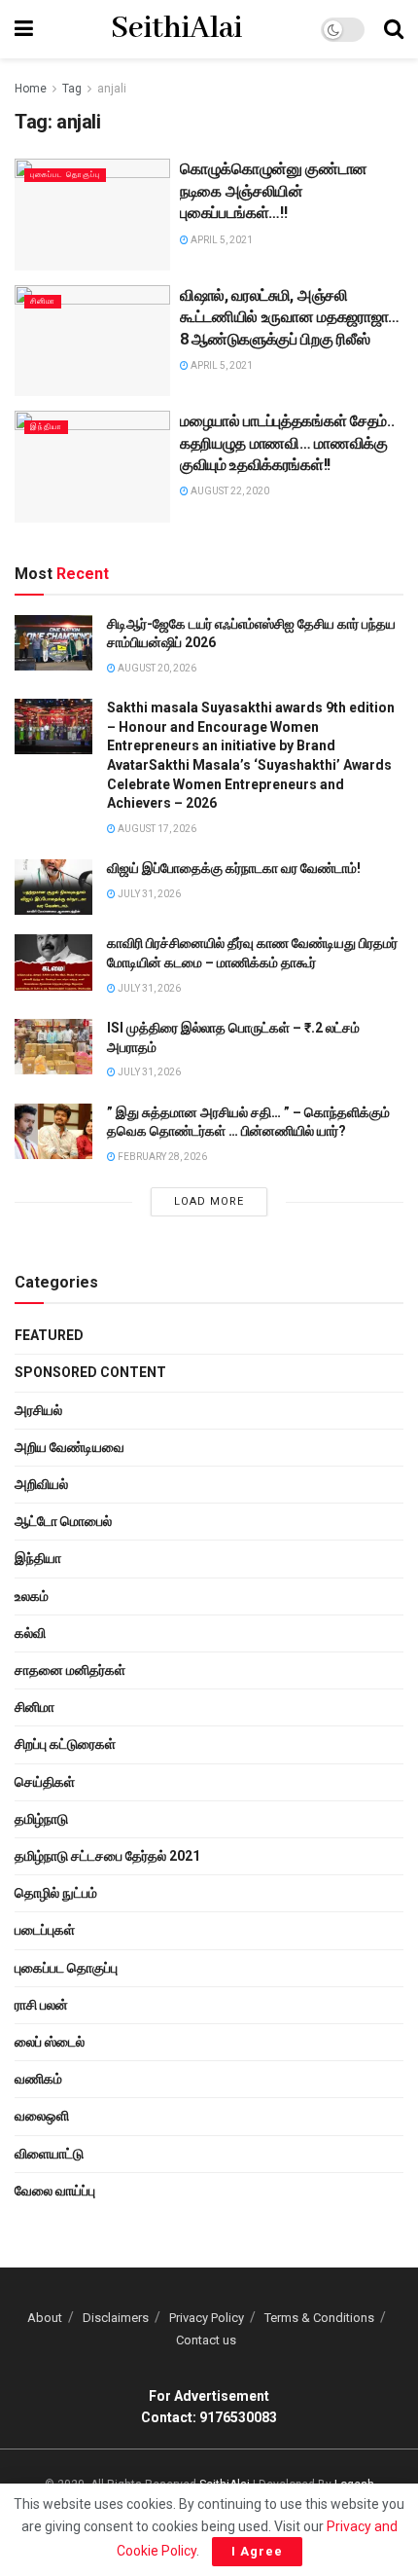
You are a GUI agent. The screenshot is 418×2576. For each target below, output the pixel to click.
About (45, 2318)
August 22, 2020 (229, 491)
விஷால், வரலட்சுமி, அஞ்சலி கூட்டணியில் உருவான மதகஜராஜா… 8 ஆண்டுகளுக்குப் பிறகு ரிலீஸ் (290, 317)
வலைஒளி (42, 2116)
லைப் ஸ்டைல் (50, 2042)
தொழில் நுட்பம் (56, 1893)
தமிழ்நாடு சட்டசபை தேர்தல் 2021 (107, 1856)
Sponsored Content (90, 1372)
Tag (72, 89)
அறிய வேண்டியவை (70, 1447)
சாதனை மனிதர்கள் (70, 1670)
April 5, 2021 (221, 240)
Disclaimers (116, 2318)
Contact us (206, 2340)
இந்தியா (46, 427)
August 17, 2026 (156, 829)
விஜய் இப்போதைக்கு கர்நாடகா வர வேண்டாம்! (234, 868)
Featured (49, 1335)
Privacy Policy (207, 2318)
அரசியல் (38, 1410)
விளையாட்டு (49, 2154)
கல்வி (30, 1633)
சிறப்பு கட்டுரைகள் (65, 1744)
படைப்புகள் (45, 1930)
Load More (209, 1201)
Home (31, 89)
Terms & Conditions (319, 2318)
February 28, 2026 (161, 1157)
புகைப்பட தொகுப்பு (65, 175)
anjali (112, 89)
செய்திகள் (45, 1782)
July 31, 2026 (148, 894)
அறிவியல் (41, 1484)
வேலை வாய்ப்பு (55, 2191)
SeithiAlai (176, 29)
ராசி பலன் (41, 2005)
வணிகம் (38, 2079)
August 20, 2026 (156, 668)
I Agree (257, 2551)
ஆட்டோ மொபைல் (63, 1521)
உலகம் (32, 1596)
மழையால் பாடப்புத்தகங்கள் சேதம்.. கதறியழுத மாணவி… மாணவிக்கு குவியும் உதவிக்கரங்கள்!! (287, 443)
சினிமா (43, 301)
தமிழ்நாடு (41, 1819)
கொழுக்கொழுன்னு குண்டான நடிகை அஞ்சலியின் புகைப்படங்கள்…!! (274, 191)
